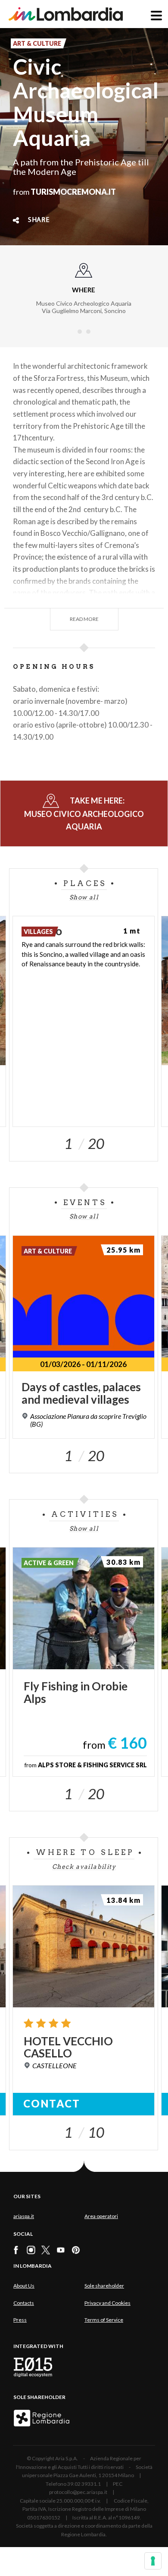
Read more (84, 619)
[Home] (66, 14)
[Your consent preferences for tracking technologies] (153, 2561)
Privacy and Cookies (107, 2303)
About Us (24, 2286)
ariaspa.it (24, 2216)
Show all (84, 897)
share (39, 220)
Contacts (24, 2303)
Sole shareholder (104, 2286)
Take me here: (84, 813)
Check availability (84, 1867)
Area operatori (101, 2216)
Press (20, 2320)
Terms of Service (104, 2320)
